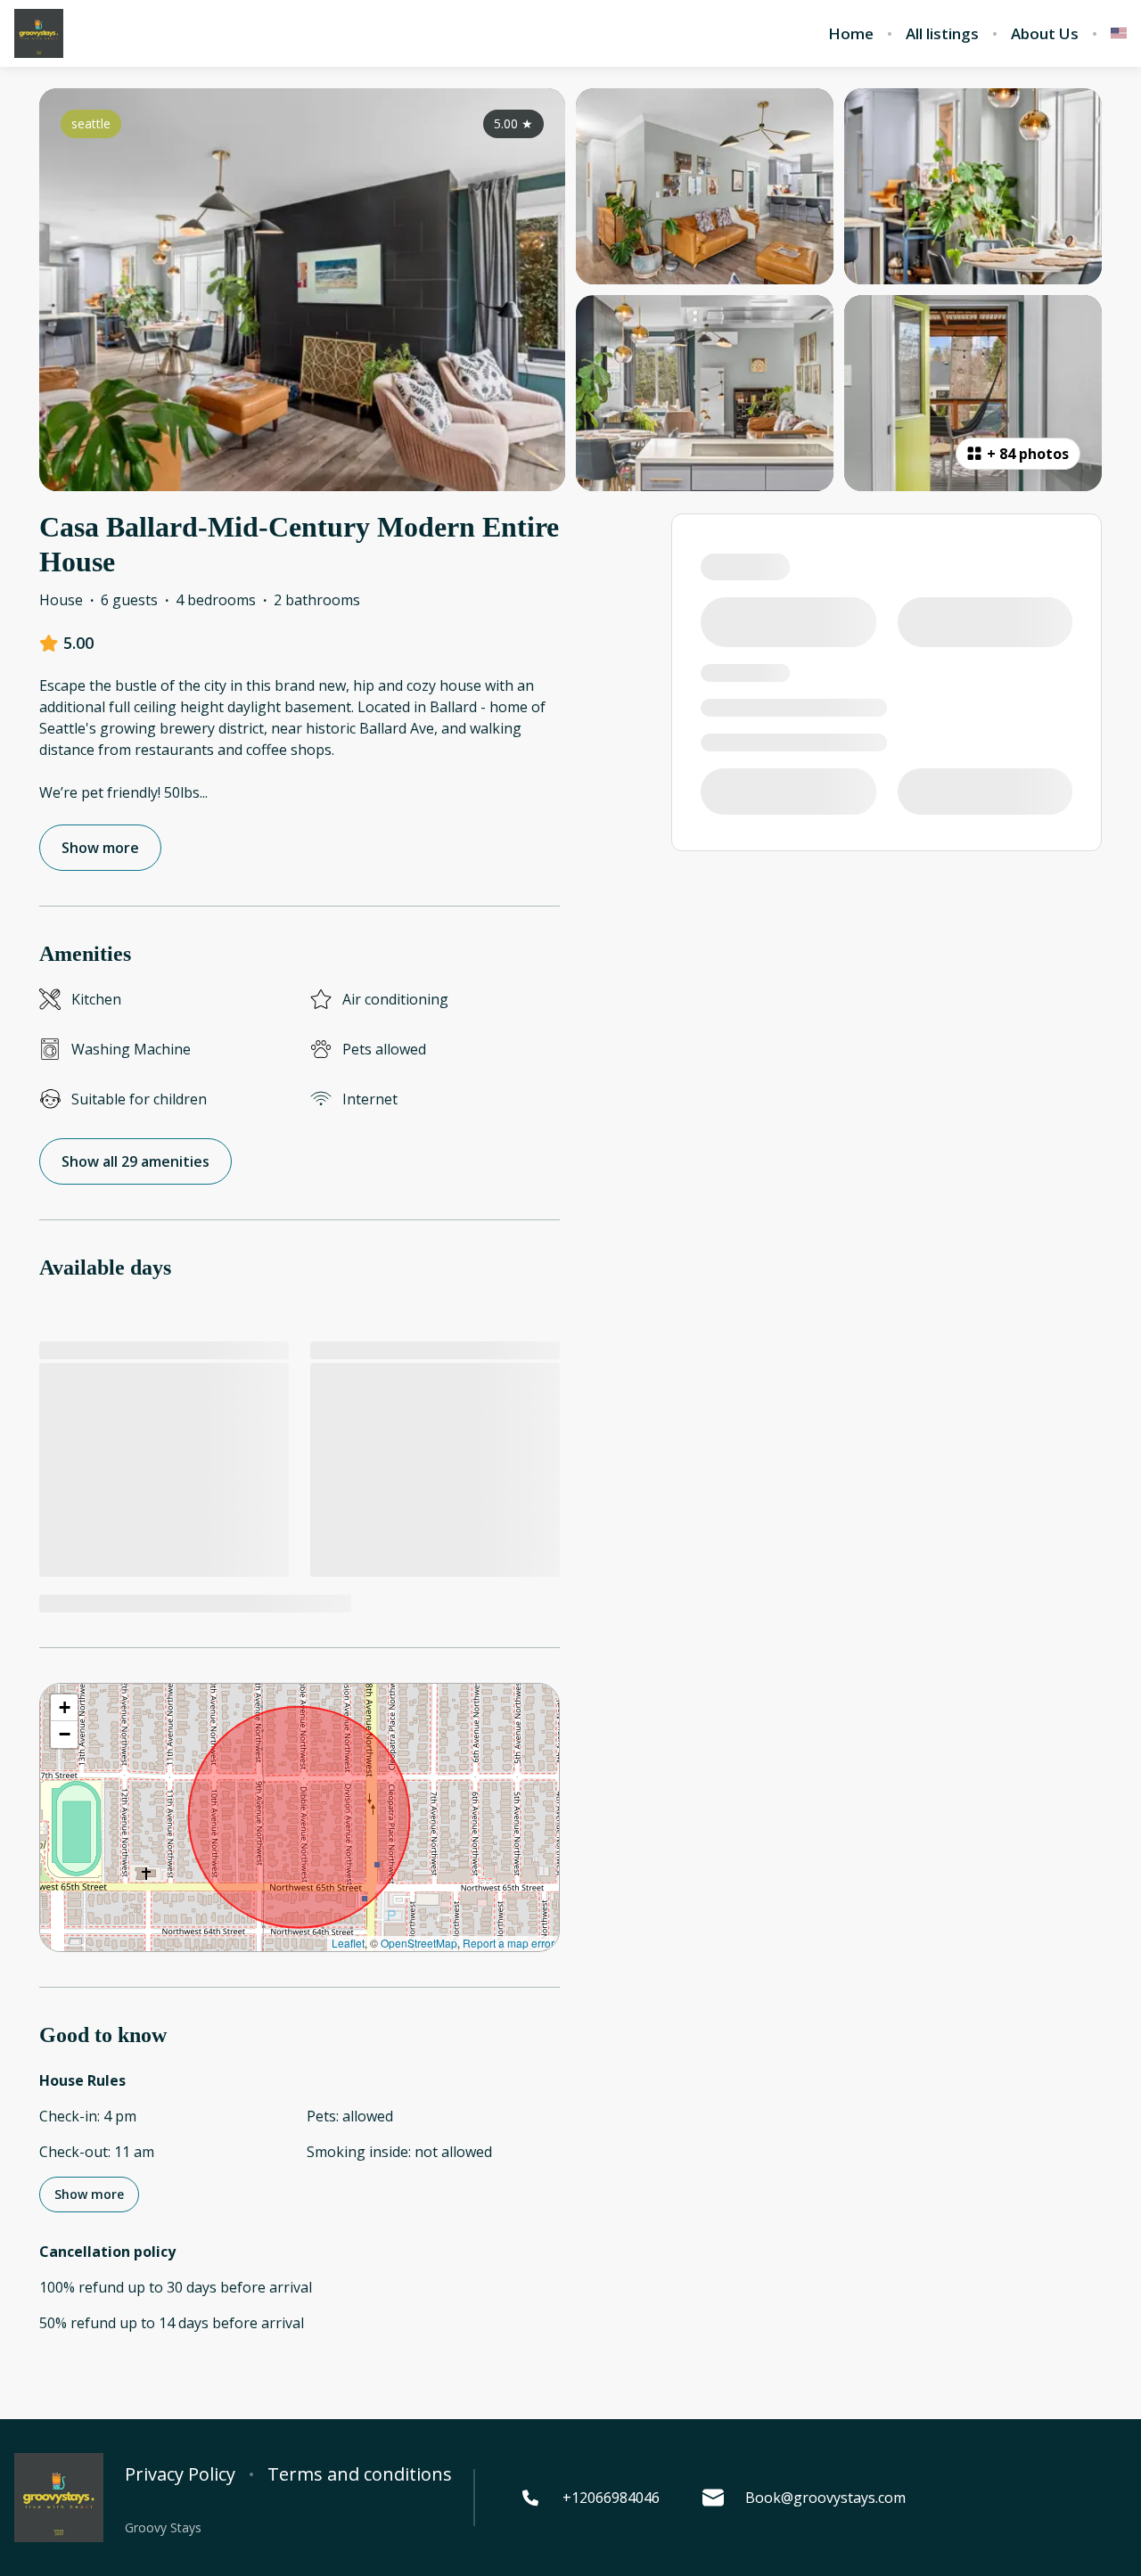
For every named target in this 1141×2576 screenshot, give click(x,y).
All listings (942, 34)
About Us (1045, 34)
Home (851, 34)
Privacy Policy (180, 2474)
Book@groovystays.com (825, 2498)
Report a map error (509, 1943)
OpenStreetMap (419, 1943)
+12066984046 (611, 2498)
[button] (64, 1708)
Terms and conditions (360, 2474)
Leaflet (348, 1943)
